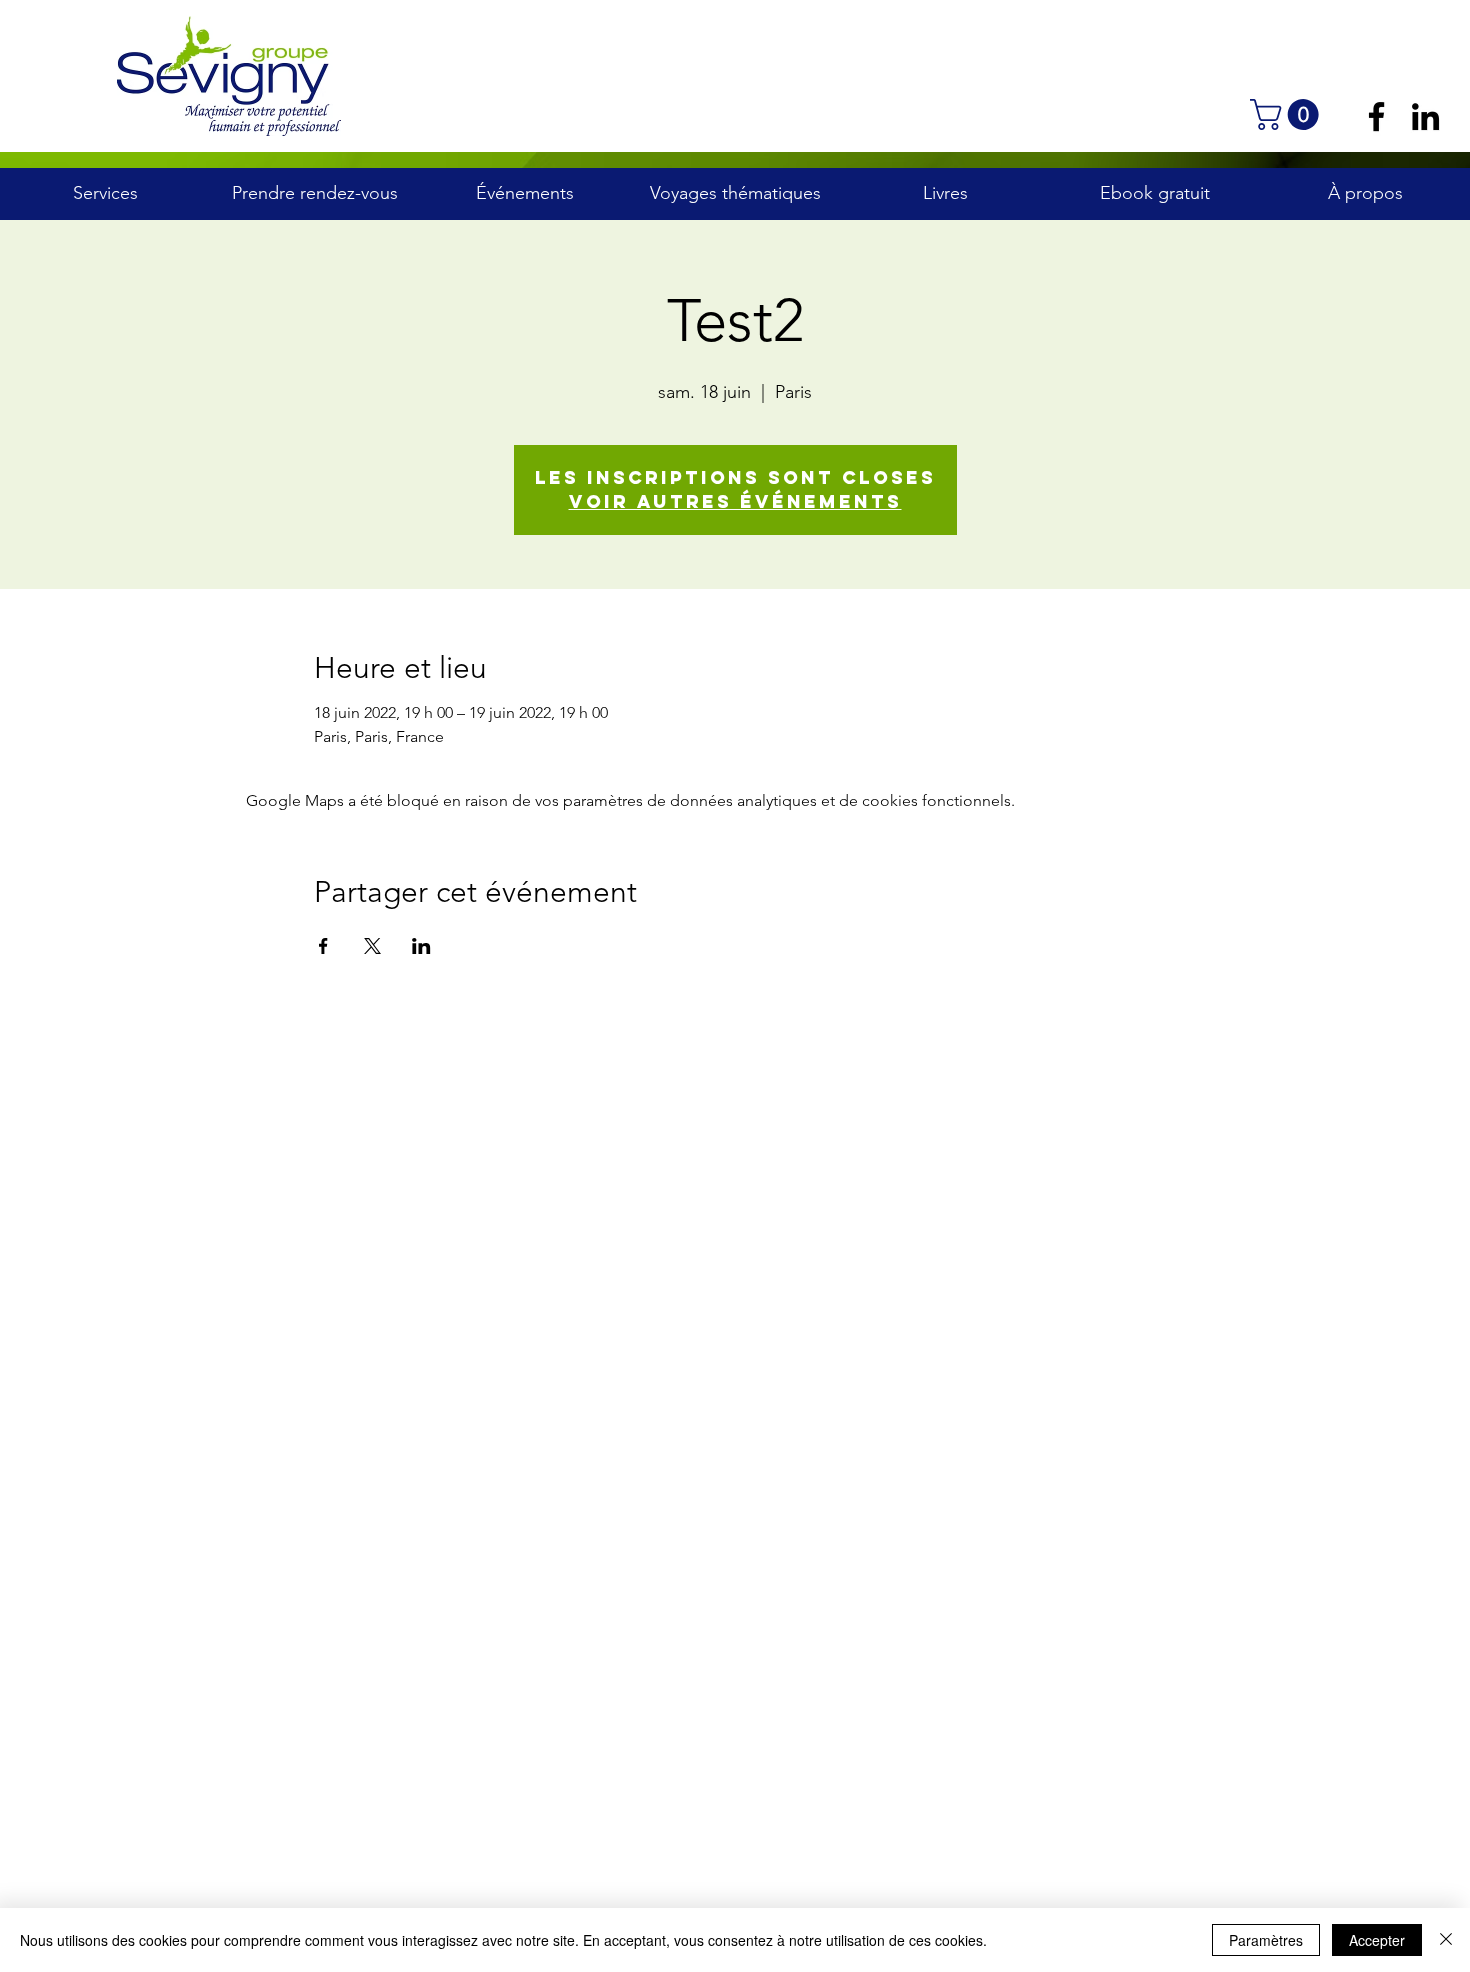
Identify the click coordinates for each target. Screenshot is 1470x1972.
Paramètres (1266, 1940)
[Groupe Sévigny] (1376, 116)
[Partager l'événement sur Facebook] (323, 946)
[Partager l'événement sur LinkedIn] (421, 946)
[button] (1288, 114)
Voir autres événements (735, 501)
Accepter (1377, 1940)
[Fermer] (1446, 1940)
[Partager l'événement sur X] (372, 946)
